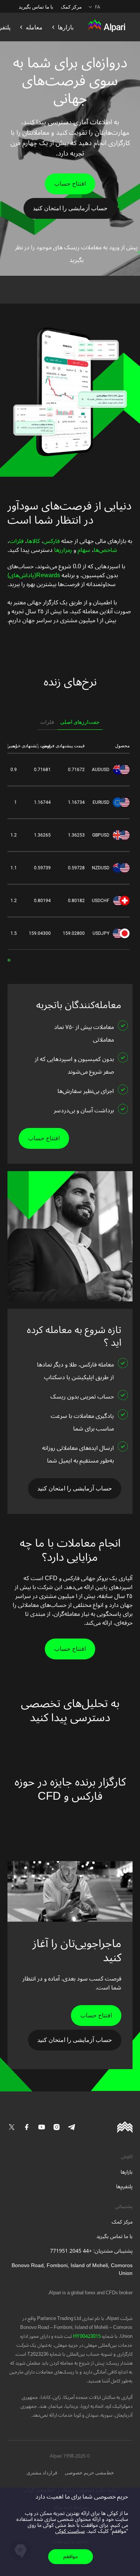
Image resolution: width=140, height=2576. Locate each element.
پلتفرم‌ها (124, 2187)
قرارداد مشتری (42, 2473)
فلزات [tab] (47, 722)
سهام (83, 550)
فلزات (16, 541)
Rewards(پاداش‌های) (34, 575)
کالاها (33, 541)
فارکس (52, 541)
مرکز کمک (71, 7)
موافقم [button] (71, 2556)
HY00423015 (86, 2336)
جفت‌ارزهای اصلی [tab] (80, 722)
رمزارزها (62, 550)
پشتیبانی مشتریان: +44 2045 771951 (91, 2251)
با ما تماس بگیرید (36, 7)
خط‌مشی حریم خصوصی (89, 2473)
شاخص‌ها (105, 550)
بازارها (127, 2172)
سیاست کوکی (70, 2531)
